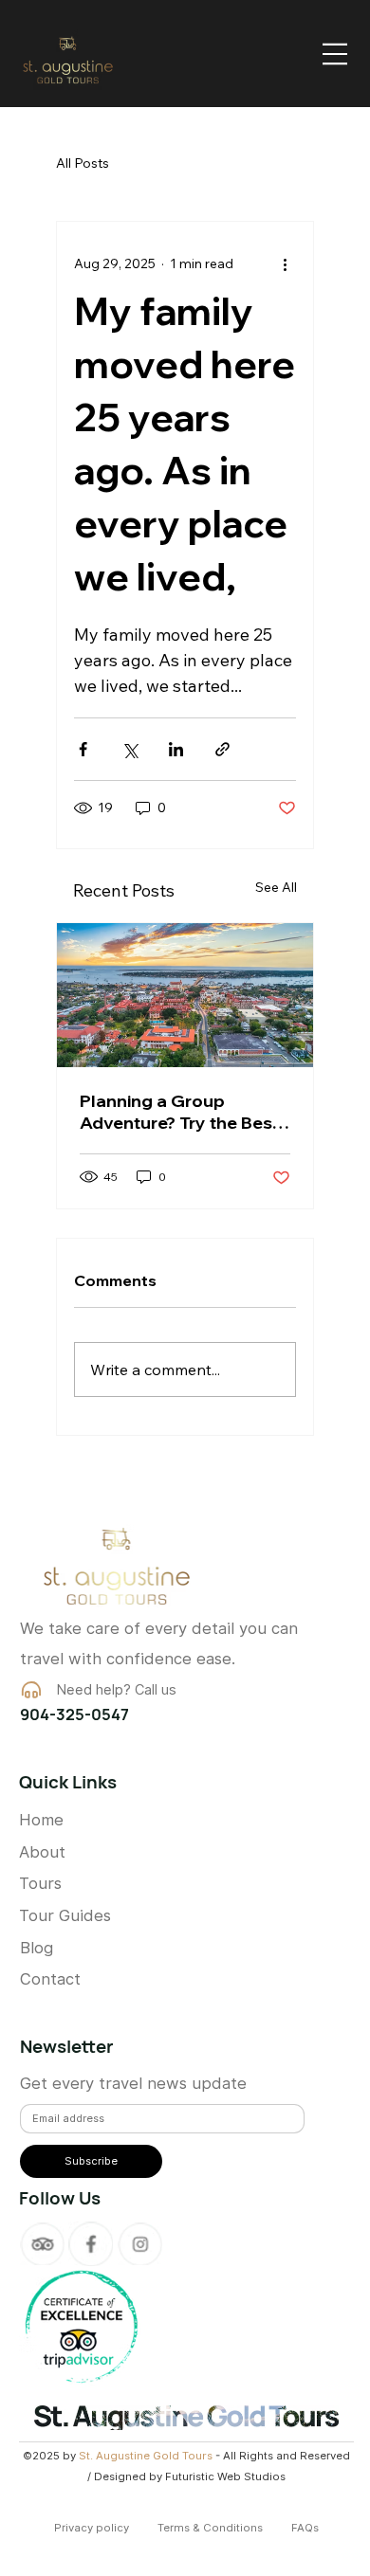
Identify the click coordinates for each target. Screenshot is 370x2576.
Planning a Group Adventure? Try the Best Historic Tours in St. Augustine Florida (179, 1112)
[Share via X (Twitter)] (129, 749)
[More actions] (285, 263)
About (42, 1852)
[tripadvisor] (42, 2244)
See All (276, 887)
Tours (40, 1883)
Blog (37, 1948)
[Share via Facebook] (83, 749)
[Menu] (335, 54)
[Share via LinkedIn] (176, 749)
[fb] (91, 2244)
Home (41, 1820)
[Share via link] (222, 749)
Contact (50, 1979)
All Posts (83, 163)
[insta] (140, 2244)
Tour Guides (65, 1915)
